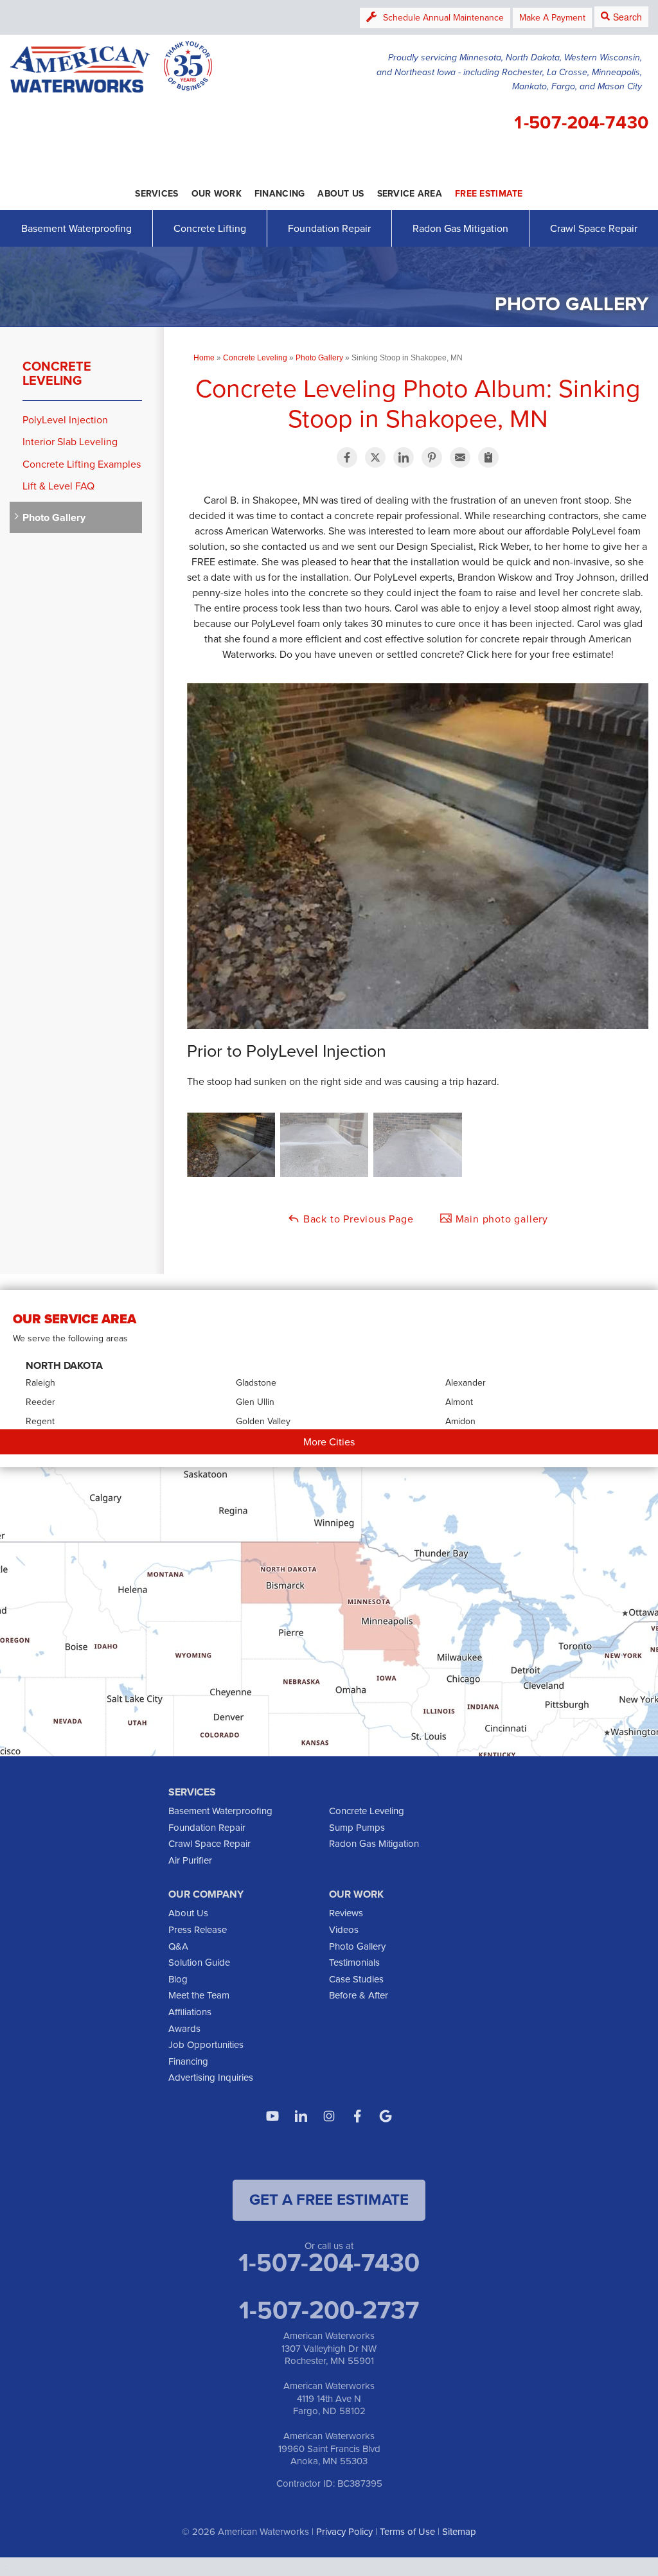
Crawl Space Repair (594, 228)
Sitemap (459, 2532)
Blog (178, 1979)
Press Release (198, 1930)
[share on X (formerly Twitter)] (375, 457)
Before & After (359, 1995)
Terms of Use (407, 2532)
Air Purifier (190, 1860)
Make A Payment (552, 18)
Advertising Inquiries (211, 2078)
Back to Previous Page (357, 1219)
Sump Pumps (357, 1828)
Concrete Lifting (210, 228)
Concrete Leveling (57, 373)
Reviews (346, 1913)
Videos (344, 1930)
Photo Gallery (54, 517)
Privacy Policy (344, 2532)
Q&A (178, 1946)
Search (627, 17)
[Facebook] (357, 2116)
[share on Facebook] (347, 457)
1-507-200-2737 (329, 2310)
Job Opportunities (206, 2045)
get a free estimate (329, 2200)
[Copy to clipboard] (488, 457)
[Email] (460, 457)
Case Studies (356, 1979)
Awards (184, 2029)
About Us (188, 1913)
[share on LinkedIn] (404, 457)
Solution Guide (199, 1963)
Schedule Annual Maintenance (443, 18)
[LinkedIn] (301, 2116)
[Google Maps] (386, 2116)
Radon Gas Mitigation (460, 228)
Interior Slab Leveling (70, 442)
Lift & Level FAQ (58, 486)
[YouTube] (272, 2116)
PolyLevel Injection (65, 420)
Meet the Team (199, 1995)
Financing (188, 2061)
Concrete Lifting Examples (82, 464)
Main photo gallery (500, 1219)
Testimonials (354, 1963)
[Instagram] (329, 2116)
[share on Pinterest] (432, 457)
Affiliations (190, 2012)
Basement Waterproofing (76, 228)
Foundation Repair (329, 228)
